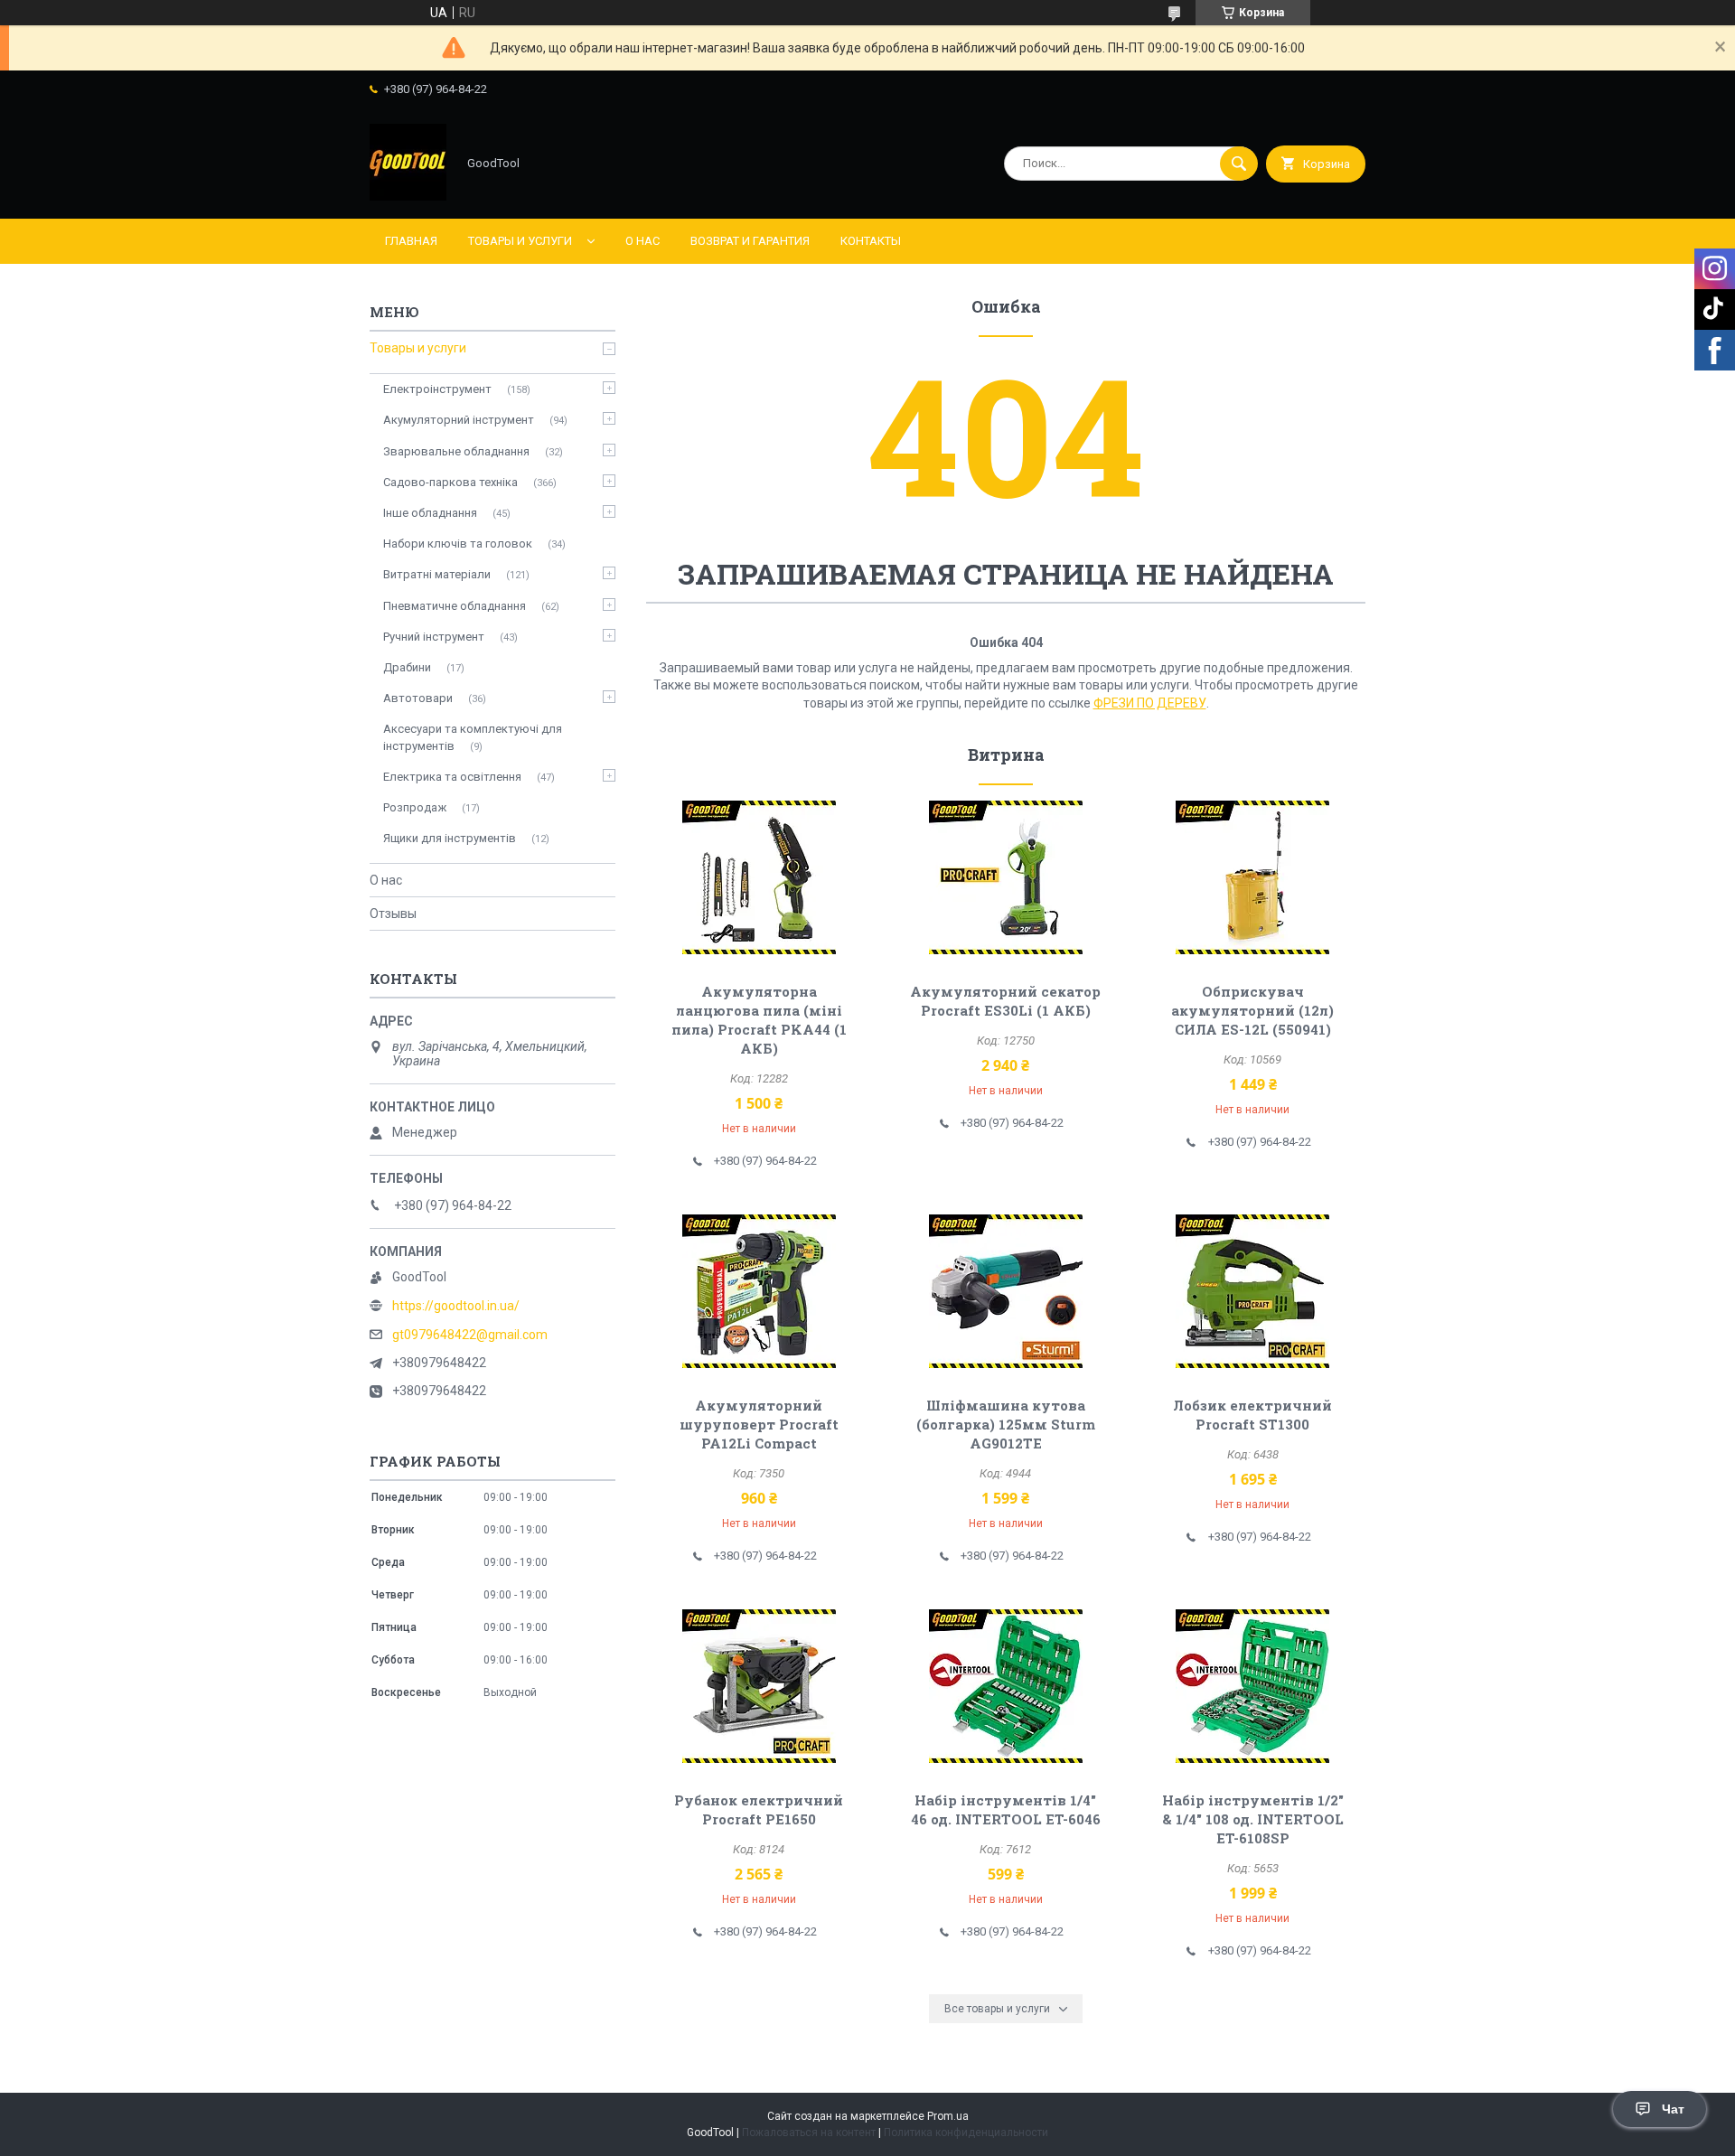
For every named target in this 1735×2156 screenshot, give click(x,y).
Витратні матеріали (437, 574)
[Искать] (1239, 164)
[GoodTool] (408, 196)
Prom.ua (948, 2116)
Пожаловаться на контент (809, 2133)
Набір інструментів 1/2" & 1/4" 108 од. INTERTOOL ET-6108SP (1253, 1819)
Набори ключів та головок (458, 544)
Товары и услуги (520, 241)
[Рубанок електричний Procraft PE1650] (759, 1686)
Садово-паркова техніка (450, 482)
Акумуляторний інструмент (459, 420)
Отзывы (393, 914)
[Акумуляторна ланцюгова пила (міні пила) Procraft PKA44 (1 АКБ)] (759, 877)
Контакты (871, 241)
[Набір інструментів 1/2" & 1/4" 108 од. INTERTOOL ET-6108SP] (1253, 1686)
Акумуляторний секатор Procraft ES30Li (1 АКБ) (1005, 1001)
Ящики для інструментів (450, 838)
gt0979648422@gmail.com (470, 1335)
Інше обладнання (430, 513)
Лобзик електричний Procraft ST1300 (1252, 1415)
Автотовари (418, 698)
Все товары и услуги (997, 2009)
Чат (1673, 2109)
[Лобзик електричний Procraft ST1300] (1253, 1291)
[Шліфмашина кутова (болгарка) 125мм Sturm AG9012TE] (1006, 1291)
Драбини (407, 667)
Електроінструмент (437, 389)
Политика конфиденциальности (966, 2133)
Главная (411, 241)
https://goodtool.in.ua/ (456, 1306)
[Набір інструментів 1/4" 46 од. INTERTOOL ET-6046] (1006, 1686)
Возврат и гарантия (750, 241)
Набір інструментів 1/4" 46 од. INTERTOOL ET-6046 (1006, 1809)
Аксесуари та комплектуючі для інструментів (473, 737)
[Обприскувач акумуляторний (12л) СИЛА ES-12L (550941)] (1253, 877)
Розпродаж (415, 807)
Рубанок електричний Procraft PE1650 (759, 1809)
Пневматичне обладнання (455, 606)
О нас (642, 241)
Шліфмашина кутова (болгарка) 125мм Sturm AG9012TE (1006, 1424)
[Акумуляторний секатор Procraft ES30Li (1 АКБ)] (1006, 877)
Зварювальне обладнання (456, 451)
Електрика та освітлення (452, 777)
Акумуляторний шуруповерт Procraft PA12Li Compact (759, 1424)
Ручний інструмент (434, 637)
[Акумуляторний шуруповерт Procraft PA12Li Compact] (759, 1291)
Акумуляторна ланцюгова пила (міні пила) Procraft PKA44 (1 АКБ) (759, 1020)
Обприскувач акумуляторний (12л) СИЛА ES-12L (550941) (1252, 1010)
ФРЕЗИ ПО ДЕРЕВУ (1150, 703)
